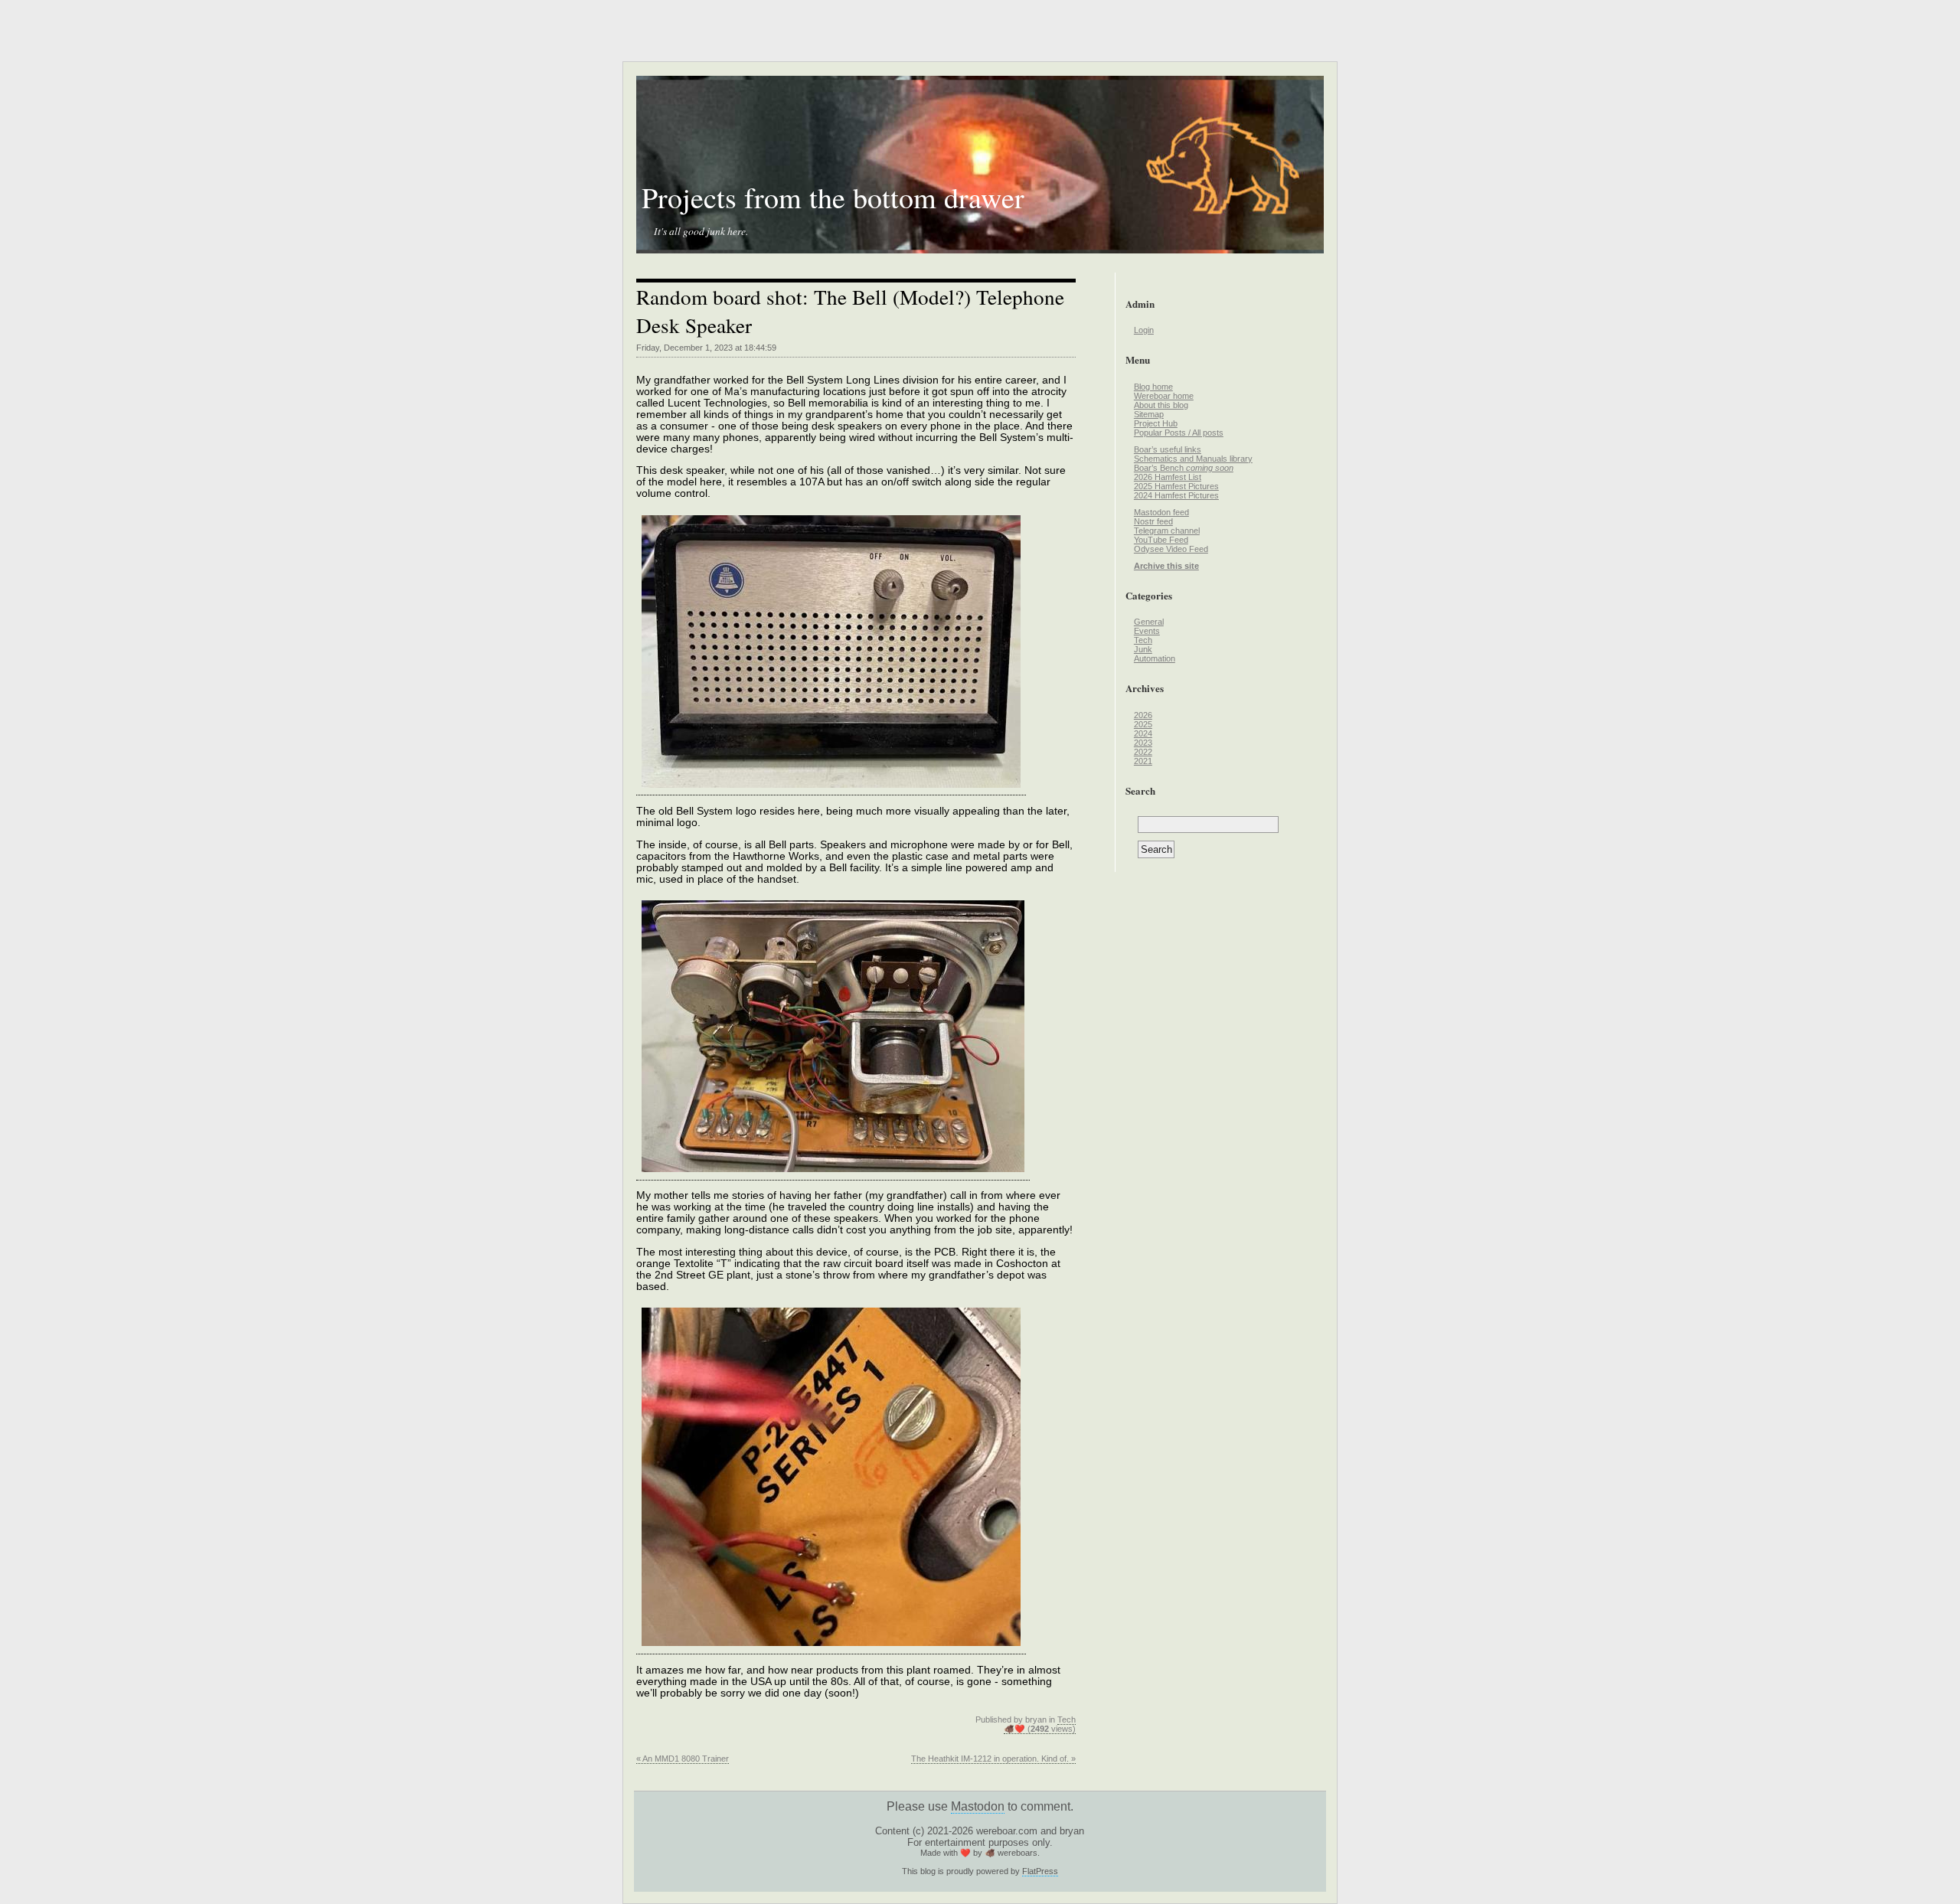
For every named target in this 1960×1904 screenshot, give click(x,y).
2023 (1143, 743)
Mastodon (978, 1806)
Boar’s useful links (1168, 449)
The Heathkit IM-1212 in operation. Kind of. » (993, 1759)
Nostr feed (1153, 521)
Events (1147, 631)
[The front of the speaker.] (831, 789)
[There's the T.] (831, 1648)
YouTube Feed (1161, 540)
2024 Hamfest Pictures (1176, 495)
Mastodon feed (1161, 512)
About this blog (1161, 405)
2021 (1143, 761)
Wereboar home (1164, 396)
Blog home (1153, 387)
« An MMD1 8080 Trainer (683, 1759)
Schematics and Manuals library (1193, 459)
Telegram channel (1167, 531)
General (1149, 622)
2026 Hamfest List (1168, 477)
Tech (1067, 1719)
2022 (1143, 752)
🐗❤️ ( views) (1040, 1729)
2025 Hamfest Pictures (1176, 486)
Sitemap (1149, 414)
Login (1144, 330)
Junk (1143, 649)
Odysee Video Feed (1171, 549)
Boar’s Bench (1184, 468)
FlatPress (1040, 1871)
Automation (1155, 658)
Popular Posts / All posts (1179, 433)
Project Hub (1156, 423)
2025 (1143, 724)
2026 (1143, 715)
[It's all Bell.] (833, 1174)
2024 (1143, 733)
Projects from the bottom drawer (833, 197)
